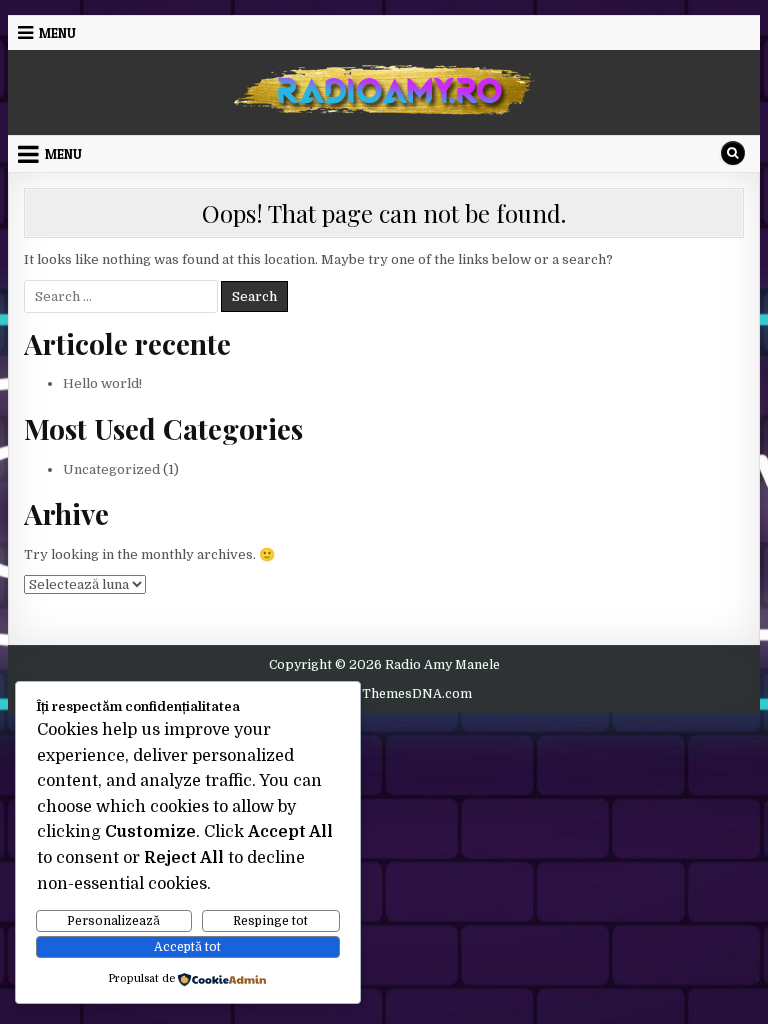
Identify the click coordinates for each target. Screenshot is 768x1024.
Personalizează (113, 921)
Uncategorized (111, 469)
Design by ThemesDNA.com (384, 694)
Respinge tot (270, 921)
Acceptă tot (187, 947)
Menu (57, 33)
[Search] (733, 153)
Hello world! (102, 383)
